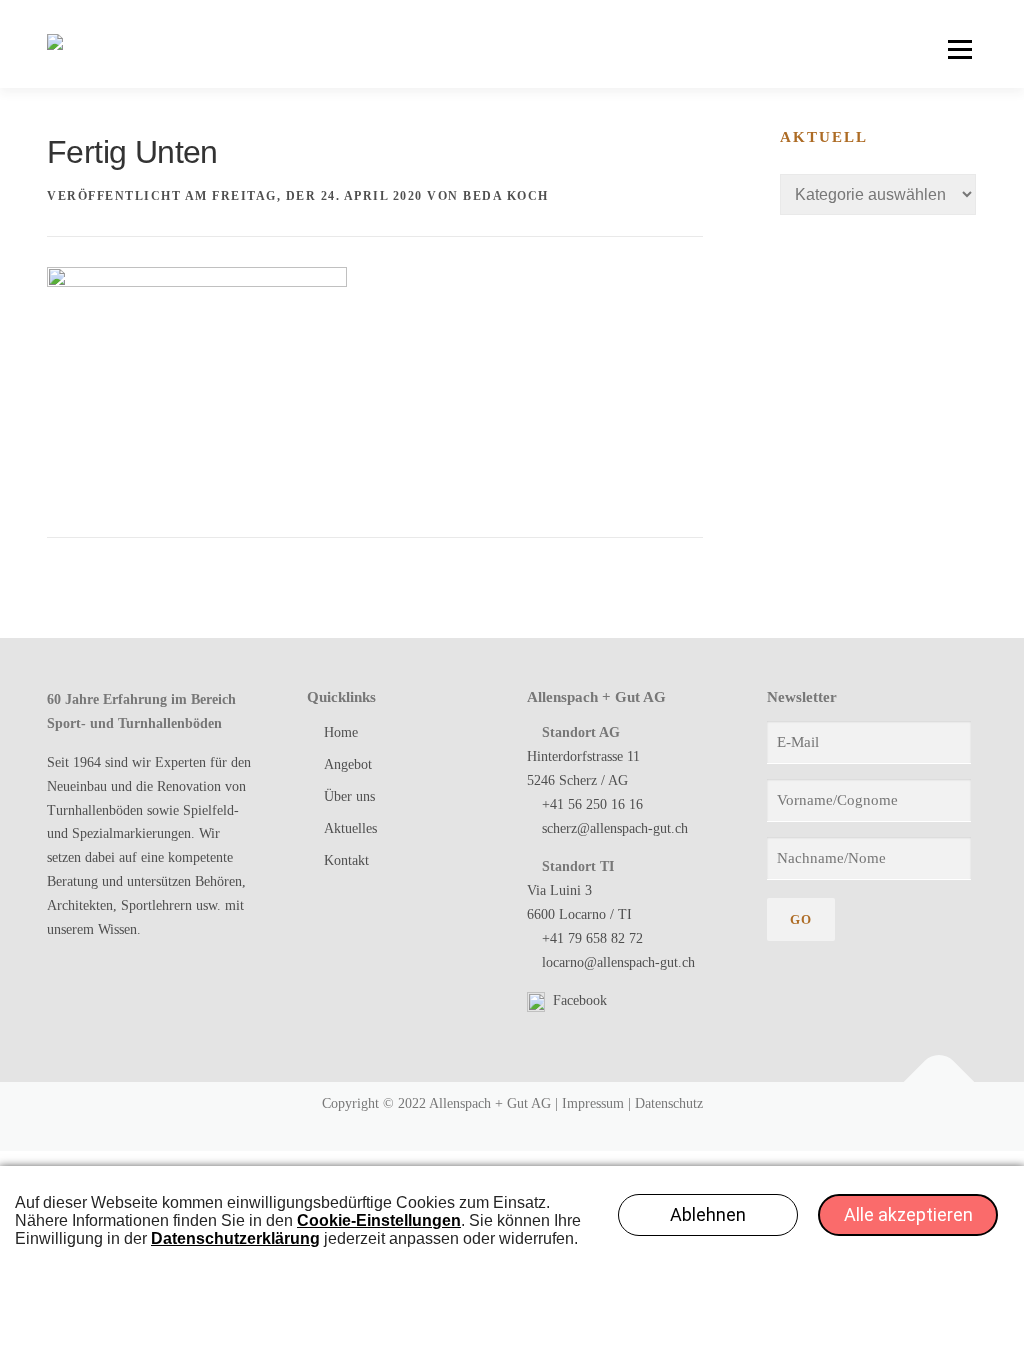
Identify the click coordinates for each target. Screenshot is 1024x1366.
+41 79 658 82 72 (592, 938)
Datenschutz (669, 1103)
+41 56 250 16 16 (592, 804)
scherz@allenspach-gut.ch (615, 828)
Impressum (593, 1103)
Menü (959, 49)
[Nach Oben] (939, 1082)
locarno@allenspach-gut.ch (618, 962)
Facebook (578, 1000)
